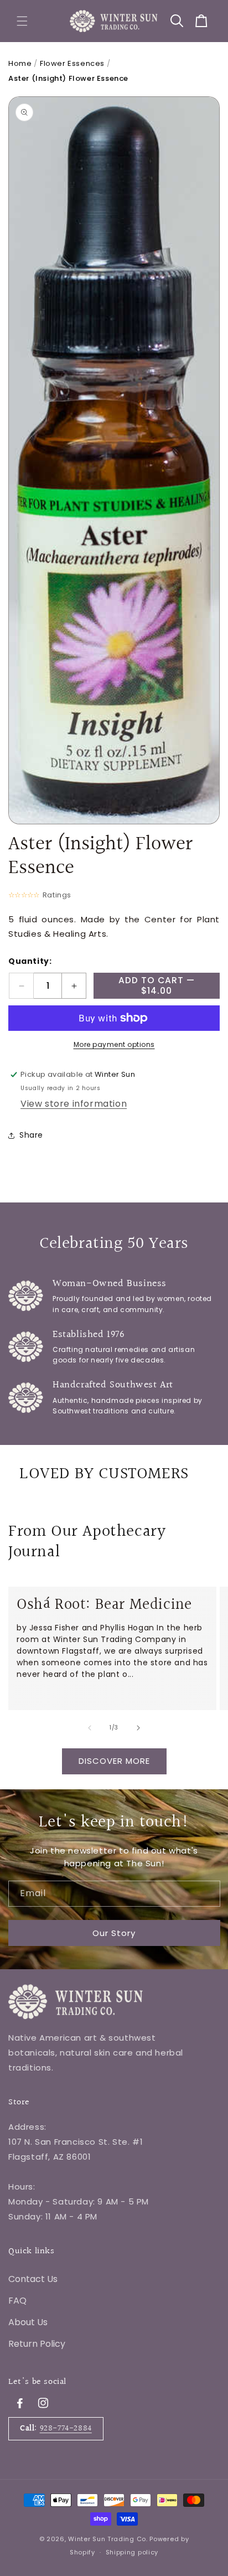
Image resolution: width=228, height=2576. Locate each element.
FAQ (17, 2301)
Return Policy (37, 2344)
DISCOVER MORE (114, 1761)
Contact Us (33, 2279)
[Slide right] (138, 1728)
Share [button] (31, 1135)
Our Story (114, 1933)
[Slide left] (90, 1728)
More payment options (114, 1044)
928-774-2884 (66, 2428)
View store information (74, 1104)
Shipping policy (132, 2552)
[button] (22, 21)
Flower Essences (72, 63)
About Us (28, 2322)
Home (20, 63)
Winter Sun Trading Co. (108, 2539)
